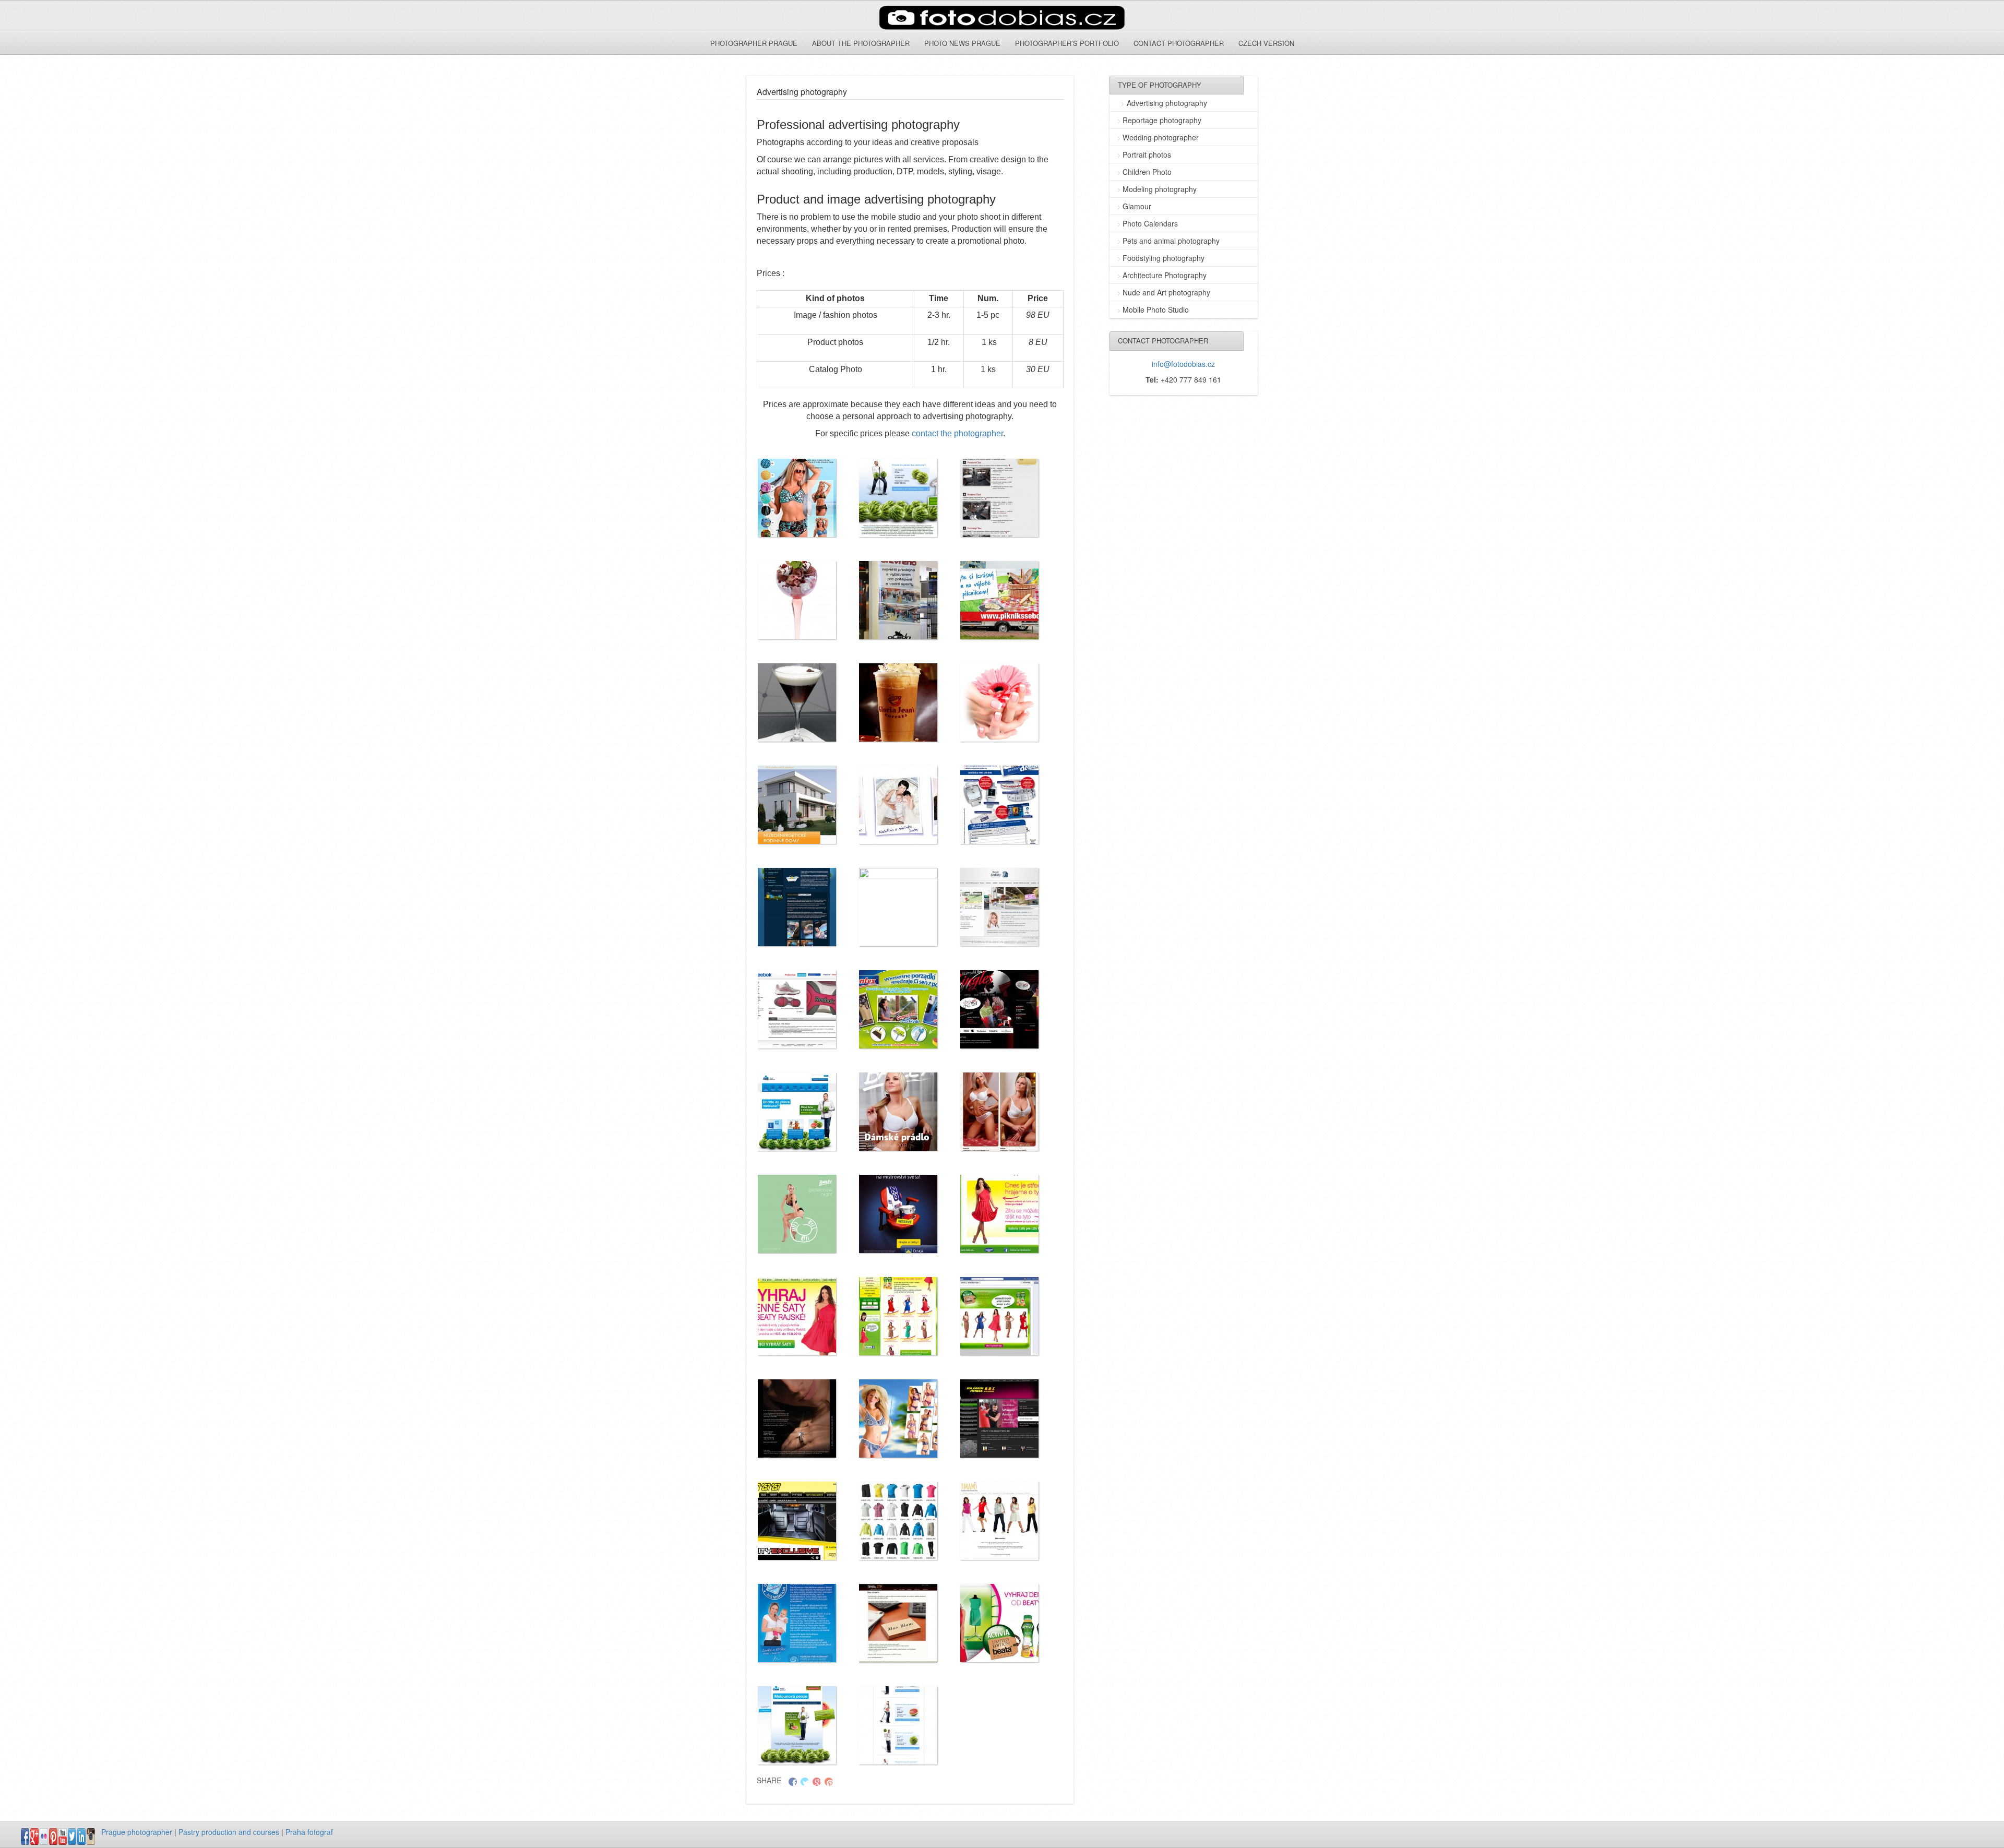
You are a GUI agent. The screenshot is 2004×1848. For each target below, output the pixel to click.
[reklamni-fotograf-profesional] (797, 1112)
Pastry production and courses (229, 1832)
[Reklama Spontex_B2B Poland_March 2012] (898, 1009)
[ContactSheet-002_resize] (898, 1521)
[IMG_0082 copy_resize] (797, 600)
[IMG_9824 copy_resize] (999, 702)
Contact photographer (1179, 43)
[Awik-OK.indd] (797, 805)
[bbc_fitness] (999, 1418)
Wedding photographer (1161, 137)
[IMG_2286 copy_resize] (898, 600)
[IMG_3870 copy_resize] (999, 600)
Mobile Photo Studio (1156, 309)
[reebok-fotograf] (797, 1009)
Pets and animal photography (1171, 241)
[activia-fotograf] (999, 1214)
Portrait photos (1147, 154)
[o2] (797, 907)
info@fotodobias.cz (1183, 364)
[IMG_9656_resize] (797, 702)
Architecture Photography (1165, 275)
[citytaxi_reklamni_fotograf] (797, 1521)
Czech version (1266, 43)
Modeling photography (1160, 189)
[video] (898, 1214)
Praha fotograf (309, 1832)
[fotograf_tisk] (898, 1623)
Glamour (1137, 206)
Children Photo (1147, 172)
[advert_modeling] (797, 1418)
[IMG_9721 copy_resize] (898, 702)
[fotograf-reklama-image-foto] (898, 498)
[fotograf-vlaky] (999, 498)
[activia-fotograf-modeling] (898, 1316)
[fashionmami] (999, 1521)
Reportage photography (1162, 120)
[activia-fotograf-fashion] (797, 1316)
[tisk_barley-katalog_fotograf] (797, 1214)
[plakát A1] (898, 907)
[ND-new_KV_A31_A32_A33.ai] (797, 1623)
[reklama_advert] (999, 1009)
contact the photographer (957, 433)
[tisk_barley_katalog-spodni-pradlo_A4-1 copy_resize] (898, 1112)
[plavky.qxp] (898, 1418)
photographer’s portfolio (1067, 43)
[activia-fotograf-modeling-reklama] (999, 1316)
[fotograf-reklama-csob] (797, 1725)
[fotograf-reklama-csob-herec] (898, 1725)
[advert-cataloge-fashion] (797, 498)
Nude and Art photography (1166, 292)
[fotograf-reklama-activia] (999, 1623)
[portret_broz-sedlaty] (999, 907)
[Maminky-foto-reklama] (898, 805)
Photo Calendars (1150, 223)
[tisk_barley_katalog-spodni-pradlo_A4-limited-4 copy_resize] (999, 1112)
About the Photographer (861, 43)
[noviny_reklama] (999, 805)
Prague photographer (137, 1832)
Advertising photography (1167, 103)
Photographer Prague (754, 43)
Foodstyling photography (1164, 258)
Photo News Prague (962, 43)
